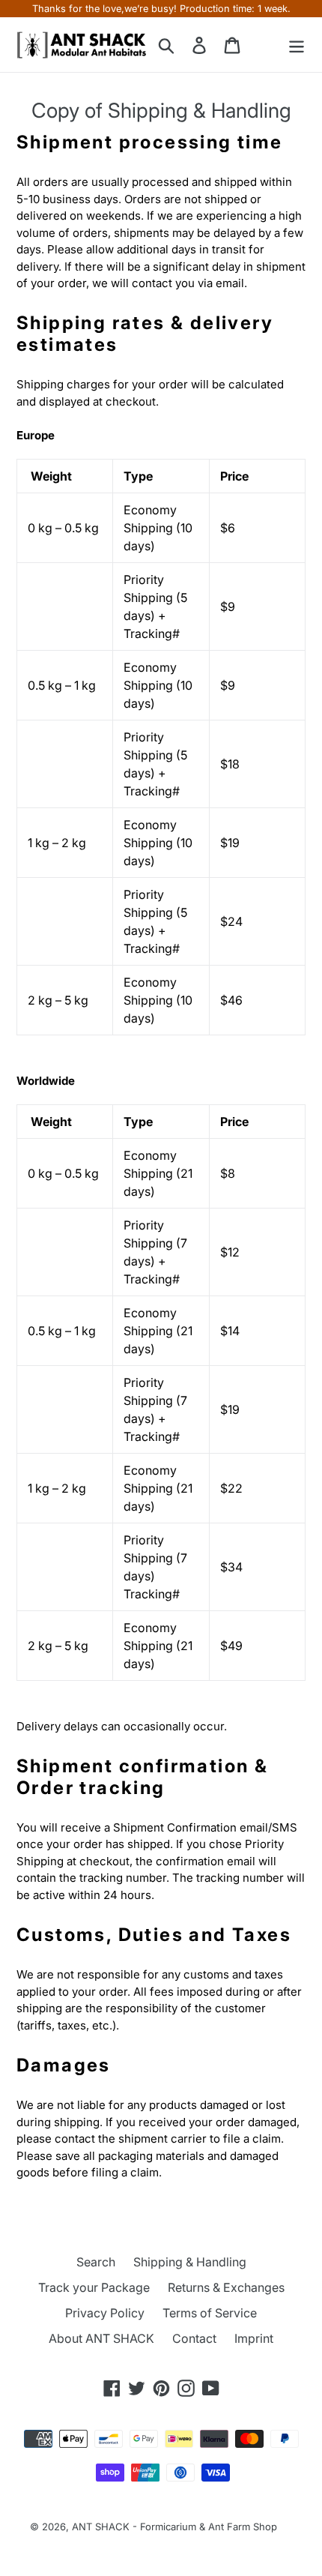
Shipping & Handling (190, 2262)
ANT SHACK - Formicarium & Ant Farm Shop (174, 2527)
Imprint (254, 2338)
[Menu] (297, 45)
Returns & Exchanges (226, 2287)
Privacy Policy (105, 2313)
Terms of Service (210, 2313)
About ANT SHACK (101, 2338)
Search (96, 2262)
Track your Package (94, 2287)
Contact (194, 2338)
